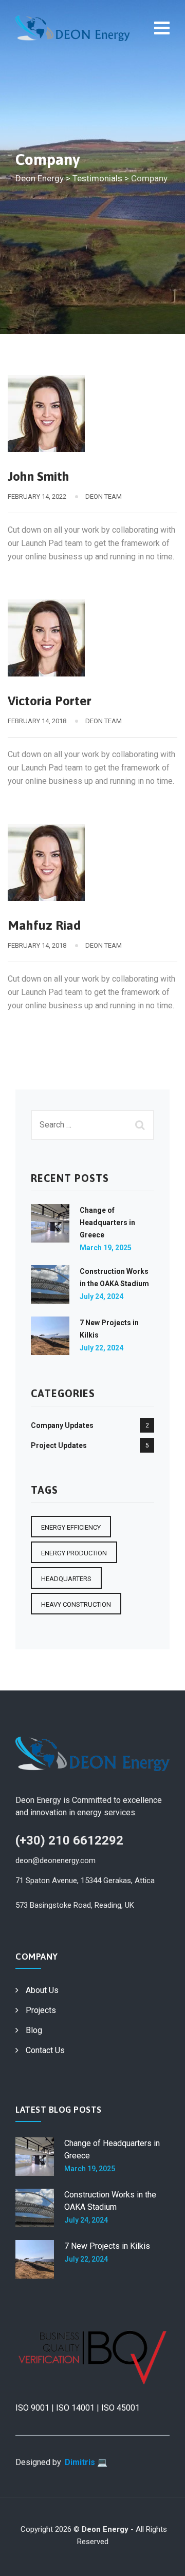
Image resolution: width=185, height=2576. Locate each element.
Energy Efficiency (71, 1527)
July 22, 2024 (101, 1348)
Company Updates (62, 1425)
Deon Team (104, 496)
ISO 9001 (32, 2408)
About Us (42, 1990)
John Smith (39, 476)
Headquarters (66, 1579)
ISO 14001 (75, 2408)
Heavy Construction (76, 1604)
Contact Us (45, 2050)
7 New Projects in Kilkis (107, 2246)
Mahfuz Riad (44, 925)
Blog (34, 2030)
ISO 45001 (121, 2408)
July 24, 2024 (101, 1296)
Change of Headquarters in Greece (107, 1223)
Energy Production (74, 1553)
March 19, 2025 (106, 1248)
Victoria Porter (50, 701)
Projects (41, 2010)
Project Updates (59, 1445)
